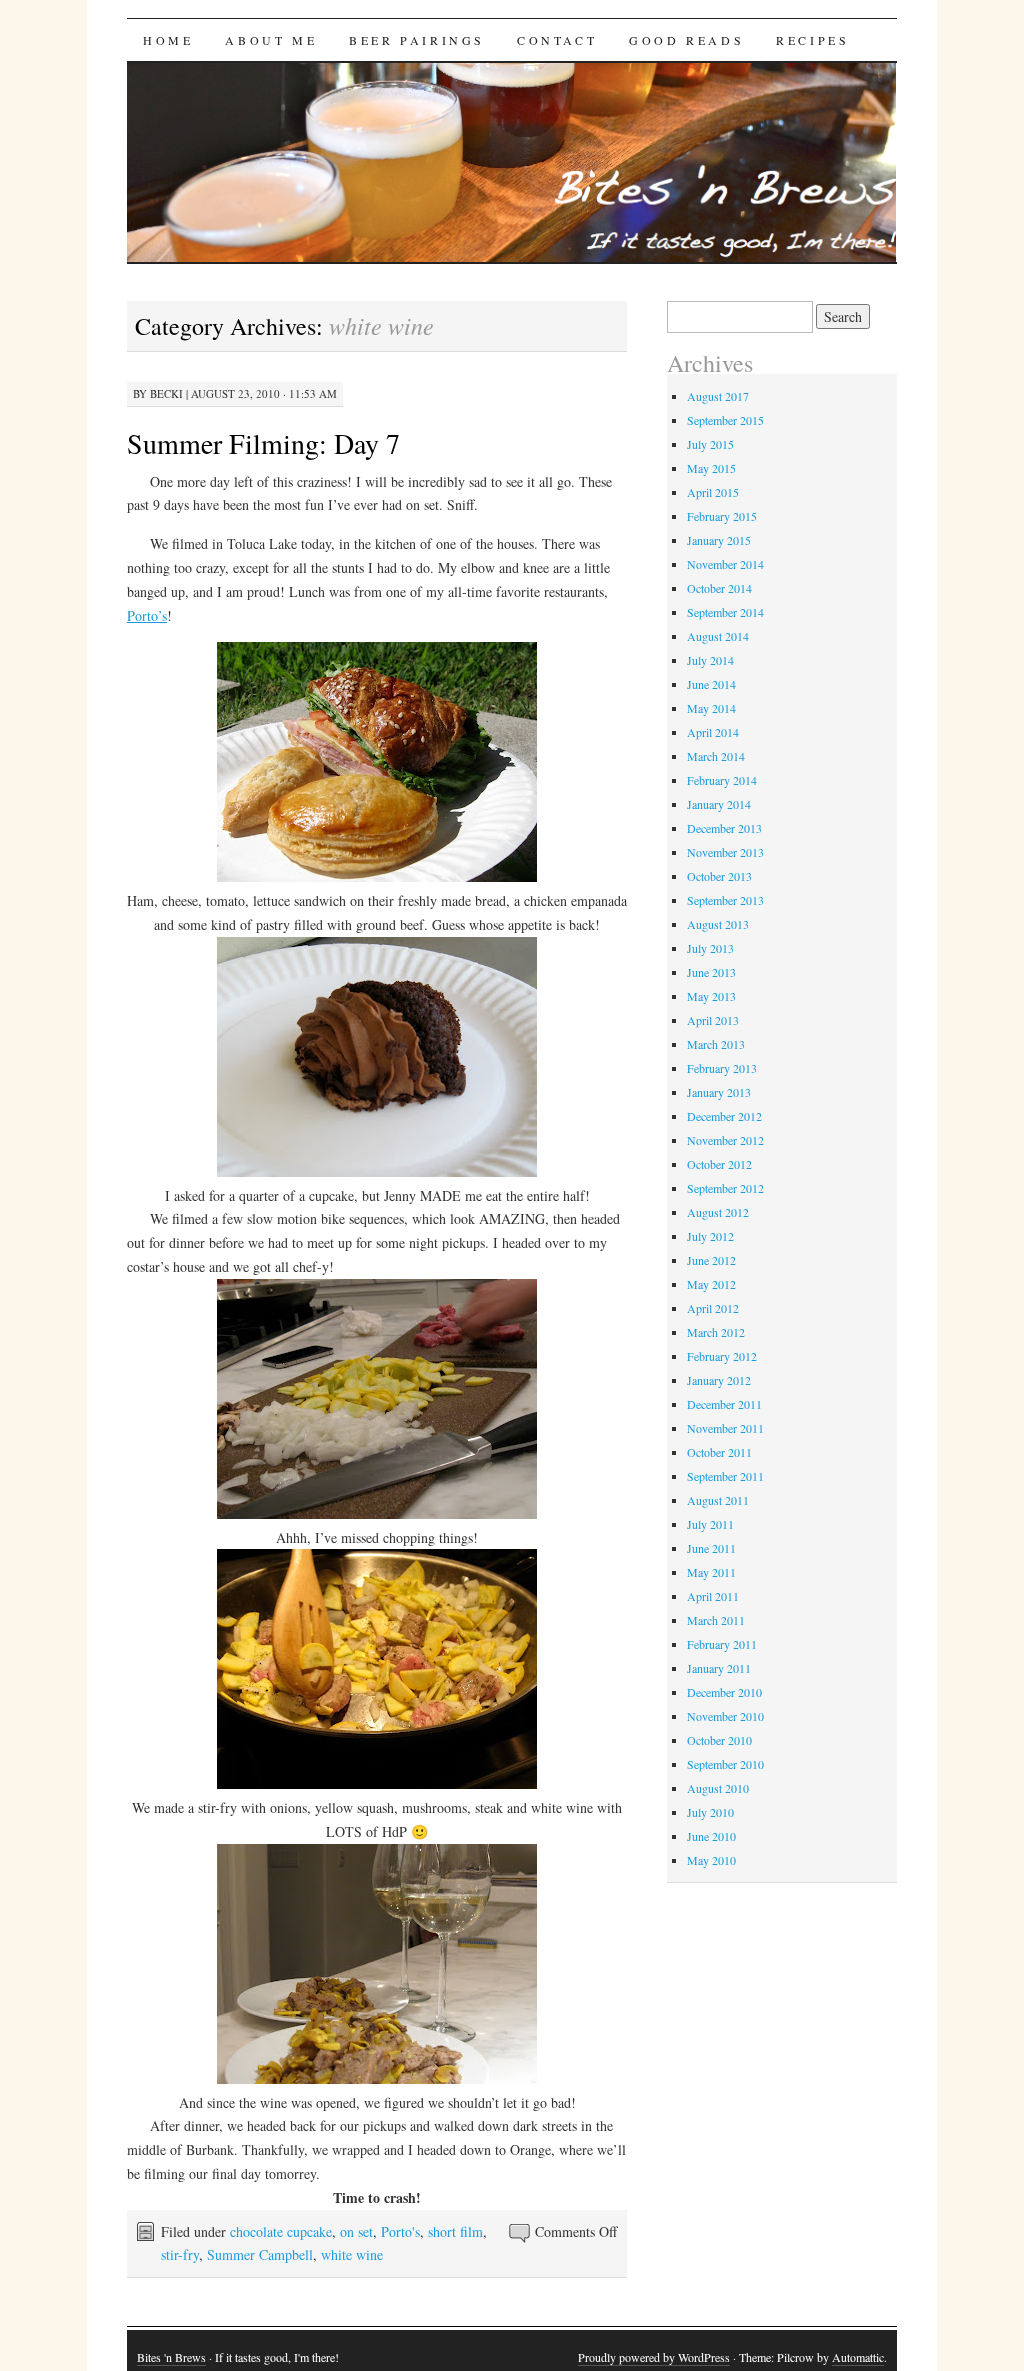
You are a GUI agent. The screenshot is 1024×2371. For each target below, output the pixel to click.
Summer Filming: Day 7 (263, 443)
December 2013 (724, 828)
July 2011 (710, 1524)
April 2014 (713, 732)
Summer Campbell (260, 2254)
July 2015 (710, 444)
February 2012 (722, 1356)
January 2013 (719, 1092)
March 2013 (716, 1044)
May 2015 (711, 468)
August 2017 (718, 396)
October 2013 (719, 876)
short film (455, 2231)
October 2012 (719, 1164)
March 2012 (716, 1332)
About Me (271, 40)
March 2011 (716, 1620)
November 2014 (725, 564)
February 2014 (722, 780)
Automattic (858, 2357)
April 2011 (713, 1596)
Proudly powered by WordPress (654, 2357)
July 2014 (710, 660)
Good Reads (686, 40)
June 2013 (711, 972)
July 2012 (710, 1236)
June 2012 (711, 1260)
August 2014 (718, 636)
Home (168, 40)
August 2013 (718, 924)
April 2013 (713, 1020)
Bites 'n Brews (171, 2357)
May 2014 (711, 708)
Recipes (812, 40)
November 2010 (725, 1716)
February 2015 (722, 516)
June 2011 (711, 1548)
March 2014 (716, 756)
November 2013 (725, 852)
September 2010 (725, 1764)
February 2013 (722, 1068)
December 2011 (724, 1404)
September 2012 (725, 1188)
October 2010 (719, 1740)
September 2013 (725, 900)
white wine (352, 2254)
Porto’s (147, 615)
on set (356, 2231)
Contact (557, 40)
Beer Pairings (417, 40)
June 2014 (711, 684)
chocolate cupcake (281, 2231)
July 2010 (710, 1812)
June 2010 (711, 1836)
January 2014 (719, 804)
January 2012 (719, 1380)
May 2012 (711, 1284)
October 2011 (719, 1452)
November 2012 (725, 1140)
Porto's (400, 2231)
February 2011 (722, 1644)
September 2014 (725, 612)
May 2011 (711, 1572)
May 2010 (711, 1860)
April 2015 (713, 492)
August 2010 (718, 1788)
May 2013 (711, 996)
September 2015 (725, 420)
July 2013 (710, 948)
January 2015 (719, 540)
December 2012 (724, 1116)
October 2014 (719, 588)
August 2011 (718, 1500)
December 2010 (724, 1692)
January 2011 (719, 1668)
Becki (166, 393)
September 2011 (725, 1476)
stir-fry (180, 2254)
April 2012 (713, 1308)
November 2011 (725, 1428)
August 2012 (718, 1212)
